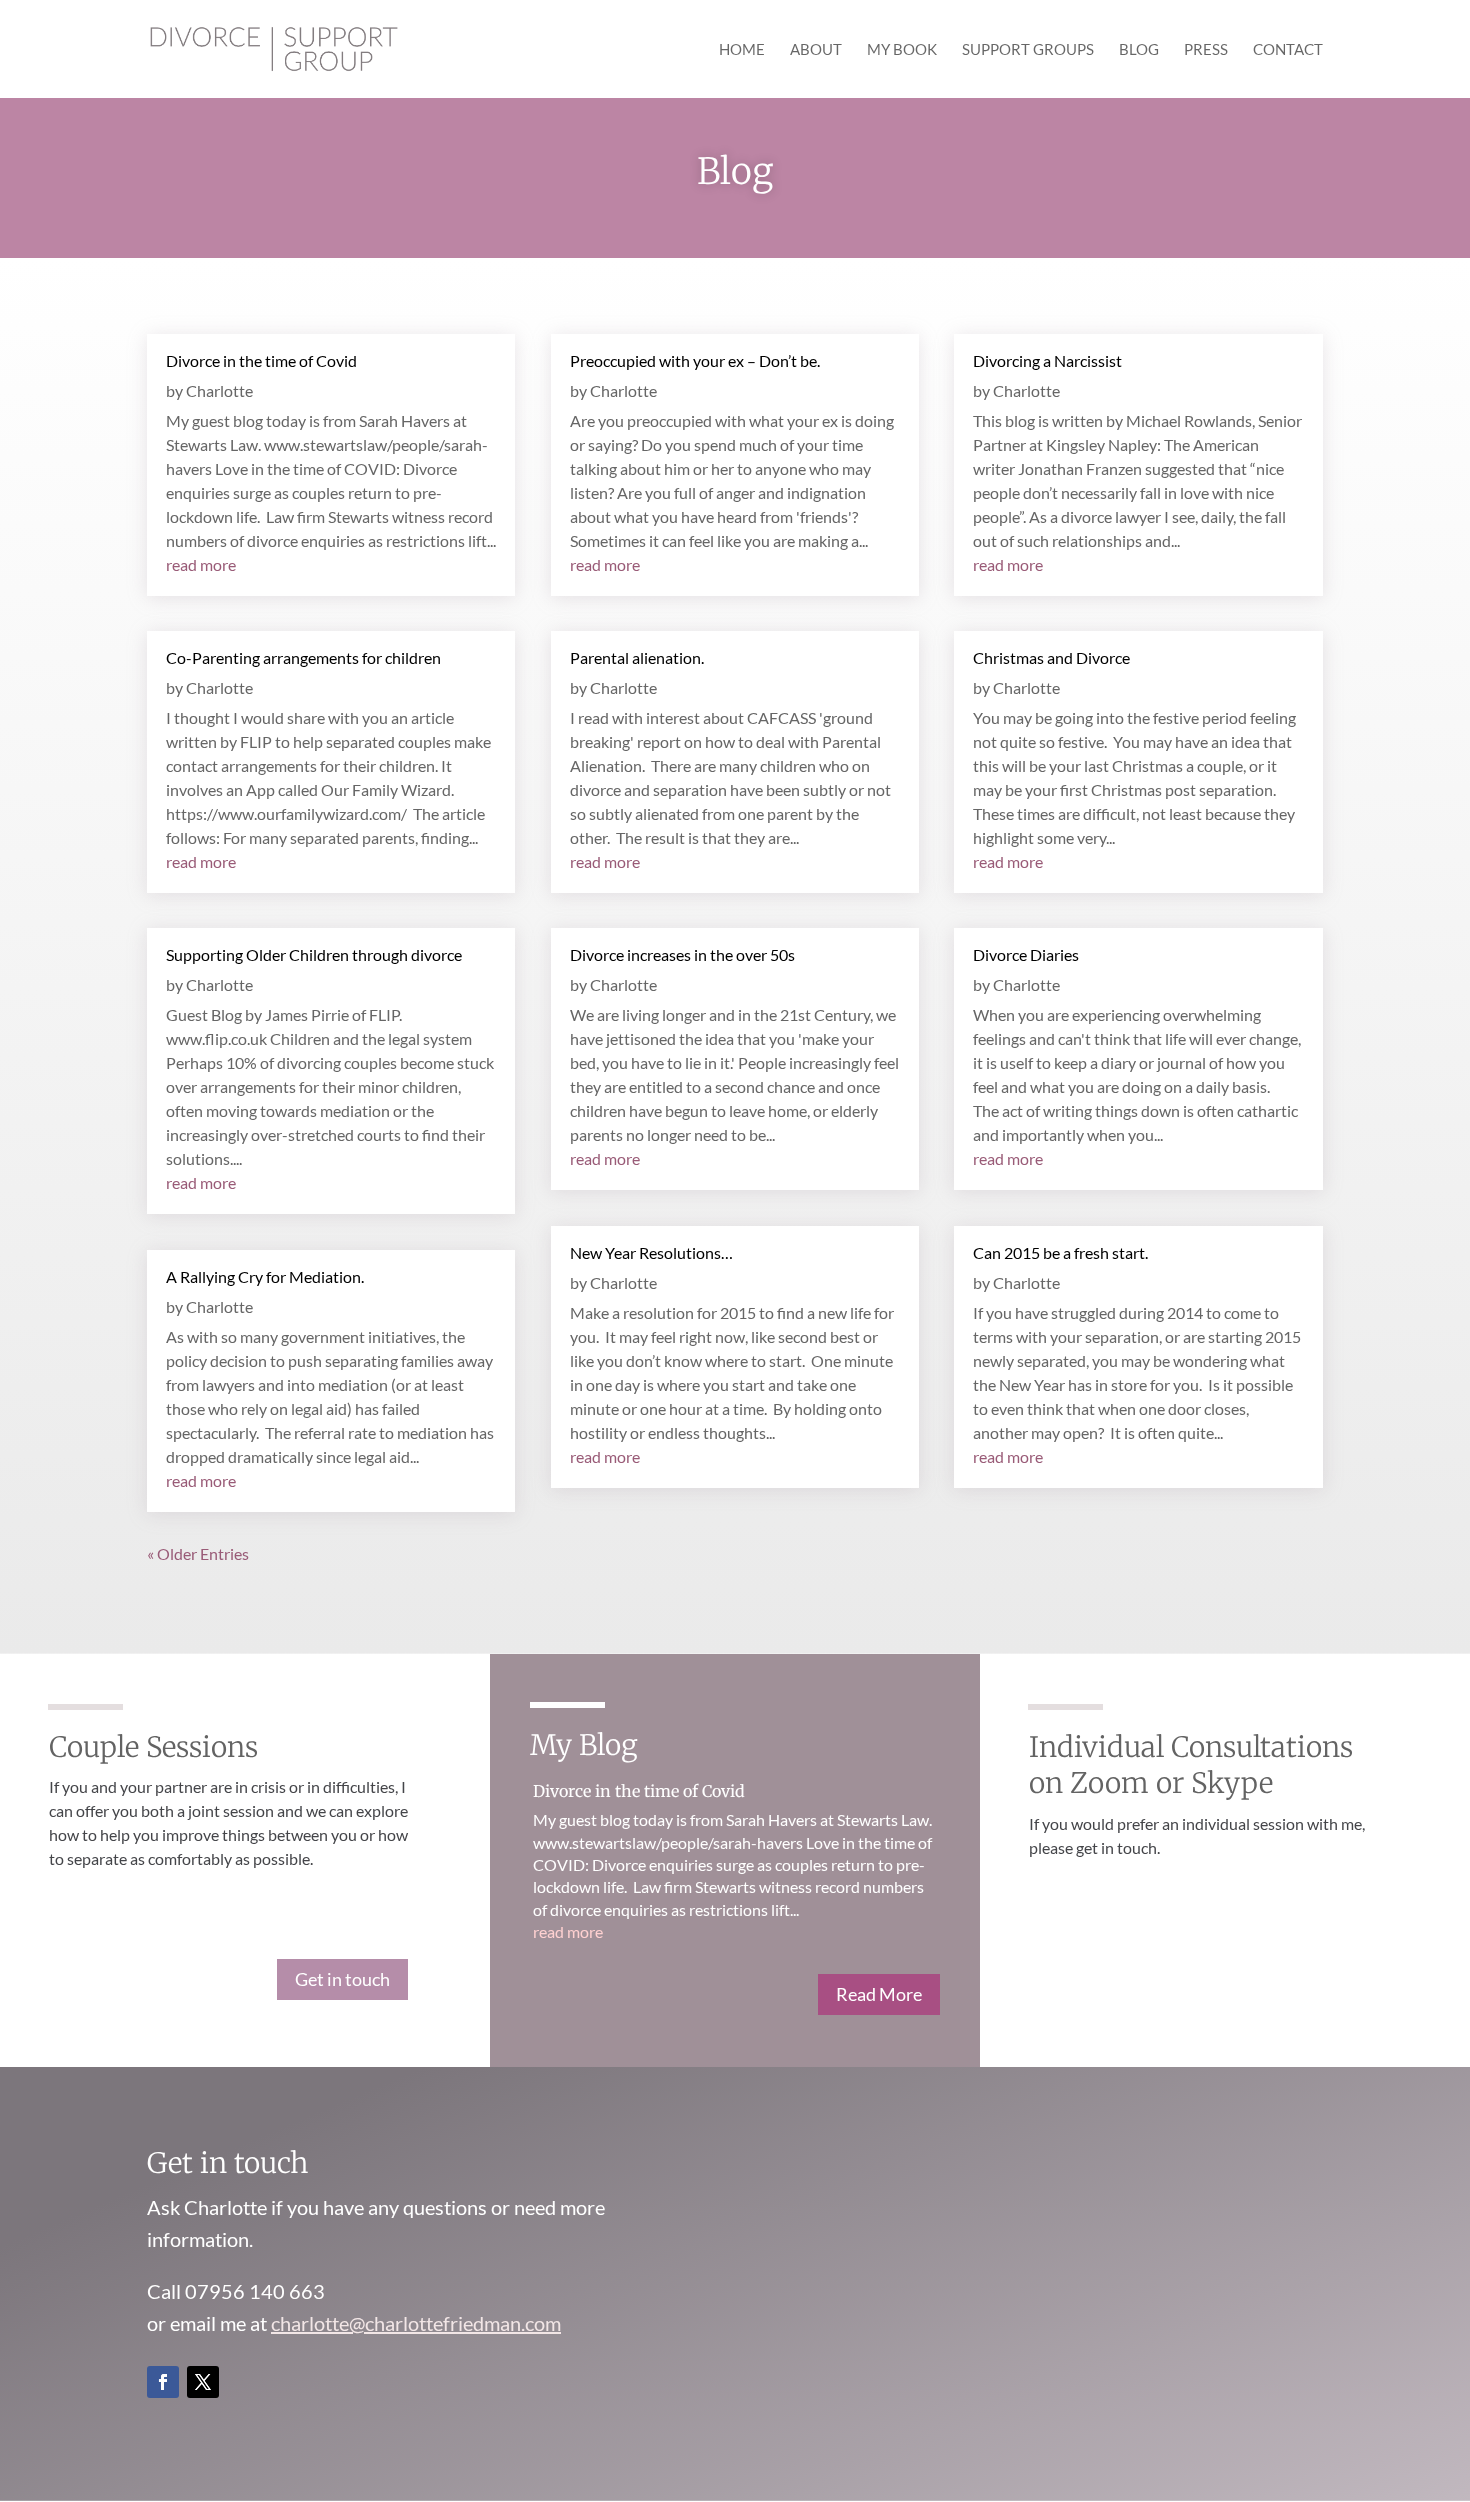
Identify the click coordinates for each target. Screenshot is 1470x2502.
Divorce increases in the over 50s (682, 954)
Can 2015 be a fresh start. (1060, 1252)
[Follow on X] (203, 2382)
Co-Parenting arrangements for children (303, 657)
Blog (1139, 50)
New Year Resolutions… (651, 1252)
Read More (879, 1994)
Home (742, 50)
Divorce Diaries (1026, 954)
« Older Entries (198, 1553)
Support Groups (1028, 50)
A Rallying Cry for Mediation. (265, 1276)
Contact (1288, 50)
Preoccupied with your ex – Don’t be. (695, 360)
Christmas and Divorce (1051, 657)
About (816, 50)
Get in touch (342, 1979)
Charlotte (219, 390)
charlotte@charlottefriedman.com (416, 2323)
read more (201, 564)
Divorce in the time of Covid (261, 360)
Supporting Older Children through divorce (314, 954)
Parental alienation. (637, 657)
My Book (902, 50)
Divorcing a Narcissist (1047, 360)
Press (1206, 50)
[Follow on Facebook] (163, 2382)
